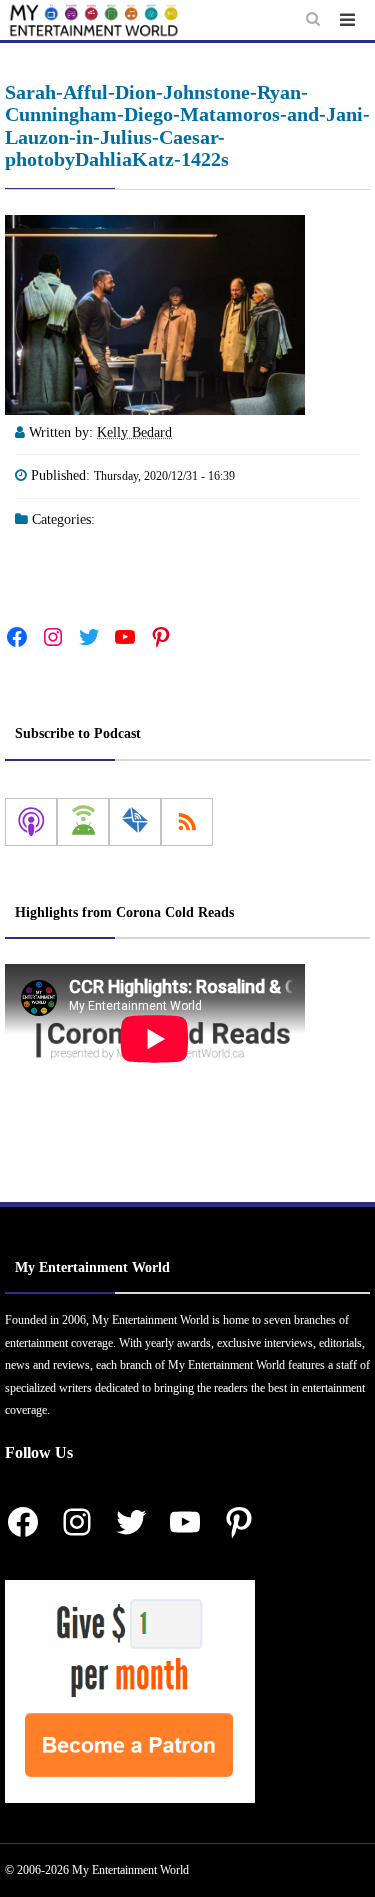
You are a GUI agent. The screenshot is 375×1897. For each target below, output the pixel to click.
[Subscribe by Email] (135, 822)
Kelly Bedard (134, 432)
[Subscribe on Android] (83, 822)
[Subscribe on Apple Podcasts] (31, 822)
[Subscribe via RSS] (187, 822)
